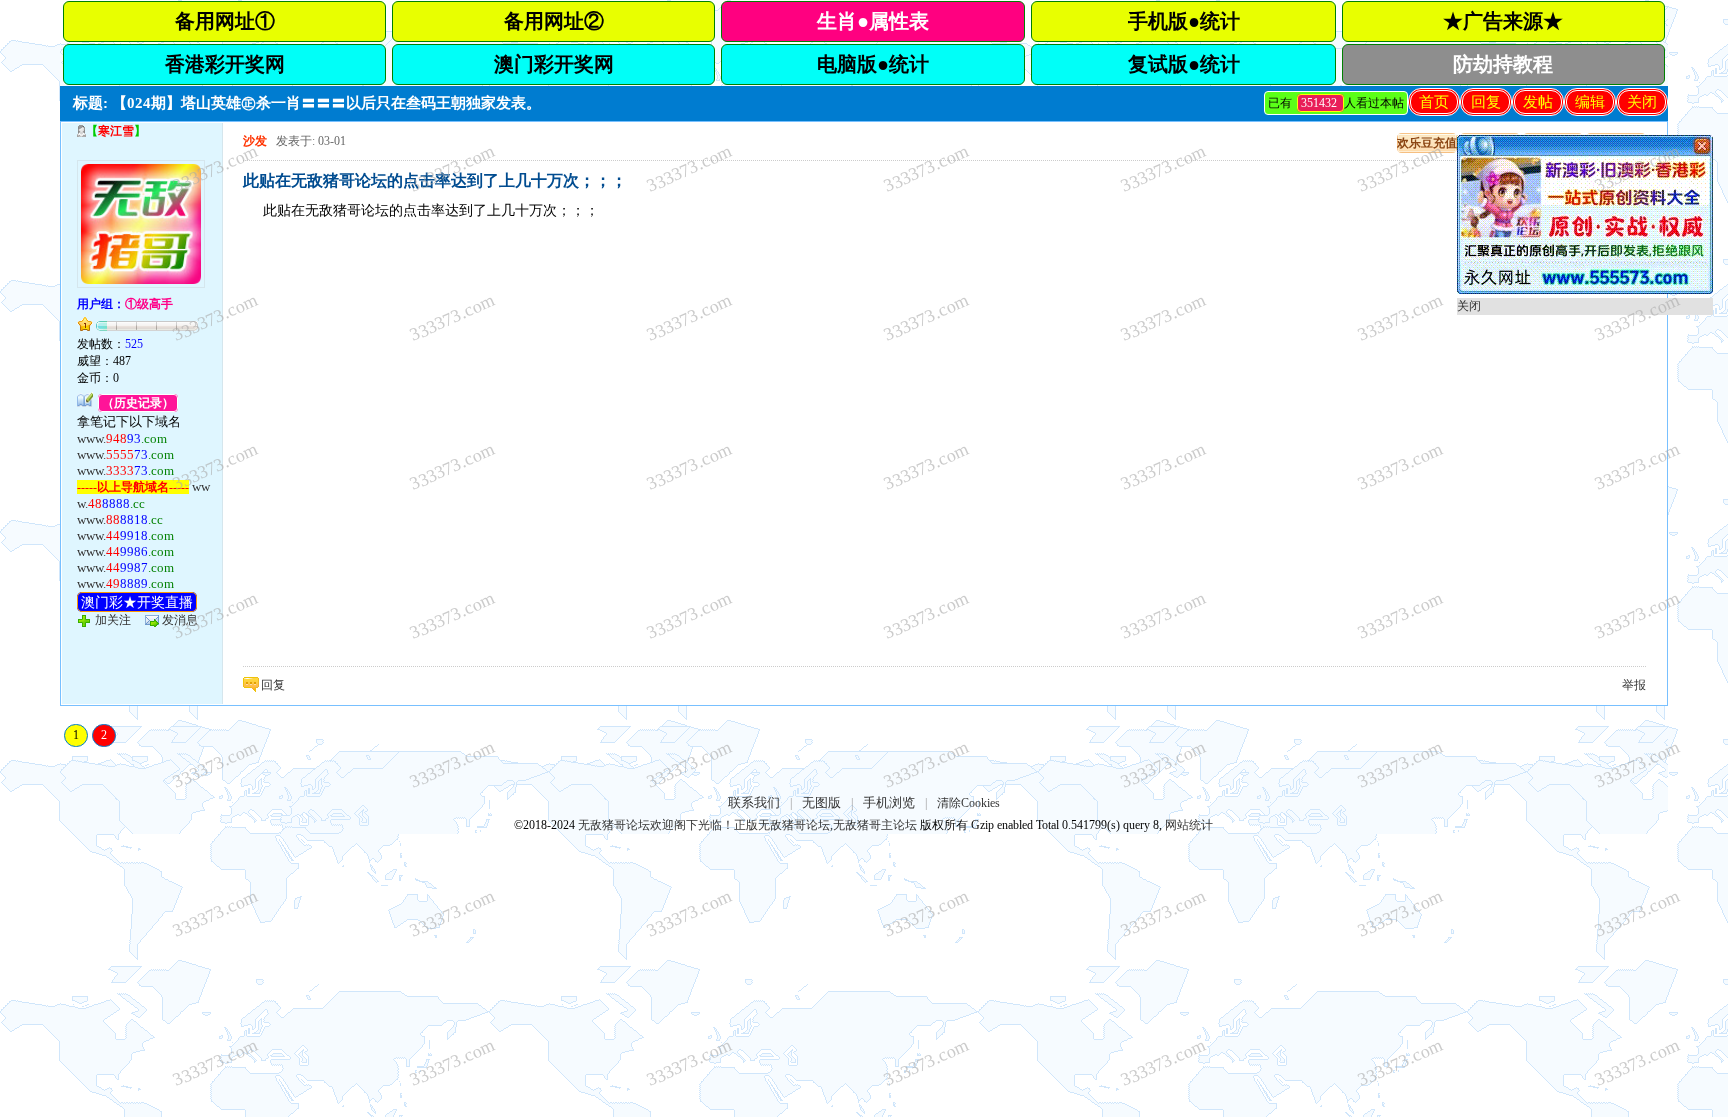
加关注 (113, 620)
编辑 (1590, 102)
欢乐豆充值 (1427, 143)
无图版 (821, 802)
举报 (1634, 685)
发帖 (1538, 102)
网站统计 (1189, 825)
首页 (1434, 102)
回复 (1486, 102)
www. (122, 438)
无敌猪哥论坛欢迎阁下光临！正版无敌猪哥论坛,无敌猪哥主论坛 (747, 825)
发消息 (180, 620)
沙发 (255, 141)
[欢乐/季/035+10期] (1585, 290)
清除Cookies (968, 803)
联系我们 (754, 802)
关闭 (1642, 102)
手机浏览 (889, 802)
